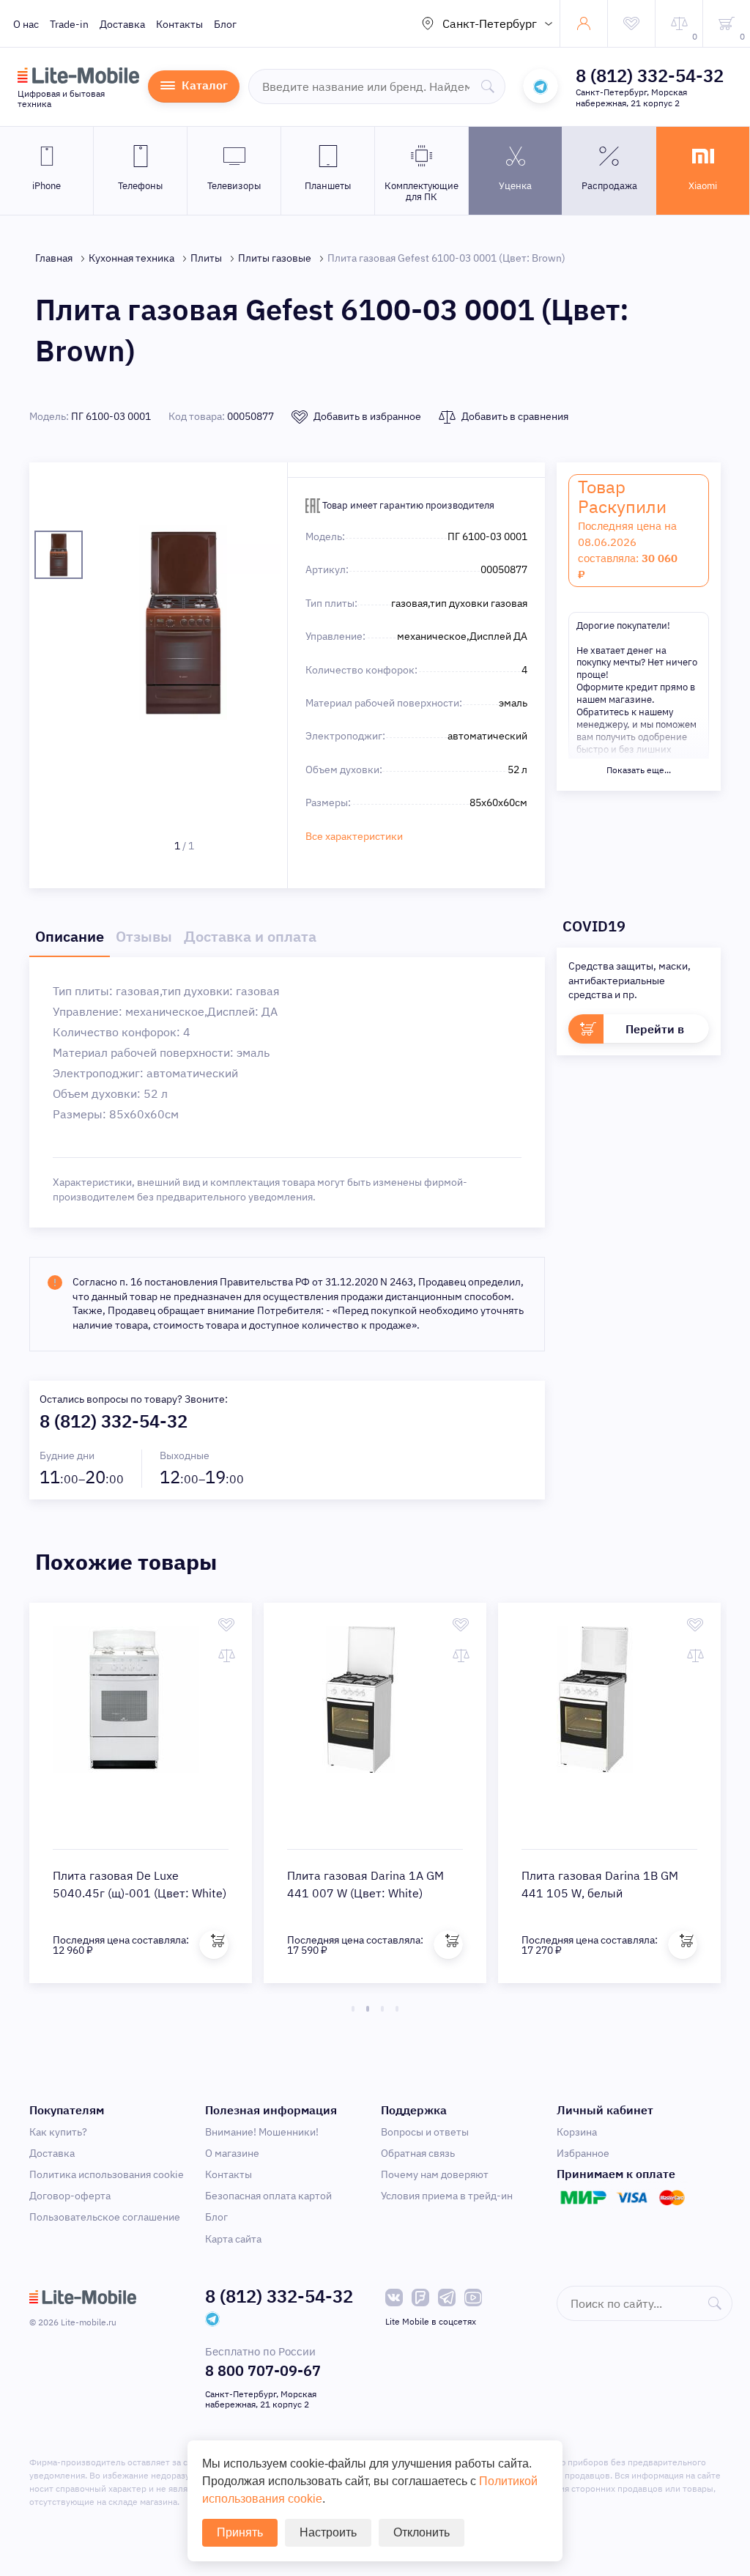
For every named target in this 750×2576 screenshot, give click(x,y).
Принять (240, 2532)
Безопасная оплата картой (268, 2196)
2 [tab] (368, 2009)
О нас (26, 24)
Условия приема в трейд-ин (447, 2196)
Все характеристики (354, 836)
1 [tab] (353, 2009)
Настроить (328, 2532)
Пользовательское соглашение (105, 2217)
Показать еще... (639, 770)
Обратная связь (418, 2153)
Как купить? (58, 2132)
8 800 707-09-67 (263, 2370)
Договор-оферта (70, 2196)
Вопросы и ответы (425, 2132)
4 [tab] (397, 2009)
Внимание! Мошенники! (262, 2132)
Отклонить (422, 2532)
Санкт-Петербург (490, 23)
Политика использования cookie (107, 2174)
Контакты (179, 24)
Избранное (583, 2153)
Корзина (577, 2132)
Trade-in (69, 24)
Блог (225, 24)
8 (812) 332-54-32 (650, 75)
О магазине (232, 2153)
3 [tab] (382, 2009)
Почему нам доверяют (435, 2174)
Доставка (122, 24)
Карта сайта (233, 2239)
